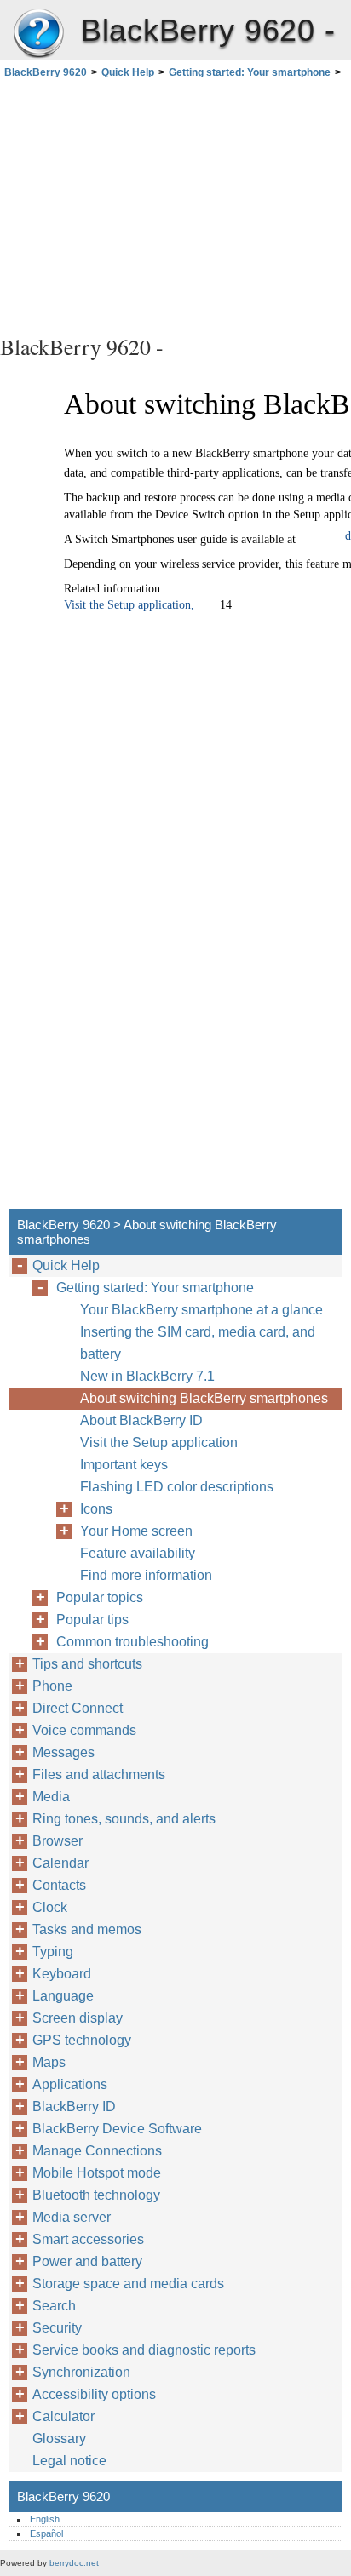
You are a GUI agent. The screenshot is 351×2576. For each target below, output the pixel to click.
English (45, 2519)
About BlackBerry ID (141, 1420)
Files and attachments (99, 1775)
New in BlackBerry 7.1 (147, 1376)
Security (57, 2328)
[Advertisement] (175, 204)
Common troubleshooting (132, 1642)
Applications (70, 2084)
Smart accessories (88, 2239)
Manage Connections (97, 2151)
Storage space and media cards (128, 2284)
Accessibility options (94, 2394)
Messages (63, 1752)
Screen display (78, 2018)
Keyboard (62, 1974)
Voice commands (84, 1730)
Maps (49, 2062)
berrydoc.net (74, 2563)
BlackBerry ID (74, 2107)
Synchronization (81, 2372)
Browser (58, 1841)
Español (46, 2533)
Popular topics (100, 1597)
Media (51, 1797)
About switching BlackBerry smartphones (204, 1398)
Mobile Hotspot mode (97, 2173)
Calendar (60, 1863)
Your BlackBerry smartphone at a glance (201, 1310)
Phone (52, 1686)
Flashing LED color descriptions (177, 1487)
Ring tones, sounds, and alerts (124, 1819)
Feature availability (138, 1553)
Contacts (59, 1885)
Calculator (63, 2416)
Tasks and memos (87, 1929)
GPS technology (82, 2040)
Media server (72, 2217)
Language (63, 1996)
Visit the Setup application (159, 1443)
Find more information (146, 1575)
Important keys (124, 1465)
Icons (96, 1509)
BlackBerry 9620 (38, 34)
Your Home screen (136, 1531)
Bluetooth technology (96, 2195)
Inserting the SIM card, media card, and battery (198, 1343)
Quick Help (128, 72)
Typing (53, 1952)
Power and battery (87, 2261)
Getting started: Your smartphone (250, 72)
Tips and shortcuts (87, 1664)
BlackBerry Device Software (117, 2129)
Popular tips (92, 1620)
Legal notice (69, 2461)
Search (54, 2306)
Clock (50, 1907)
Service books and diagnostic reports (144, 2350)
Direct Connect (78, 1708)
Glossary (59, 2439)
